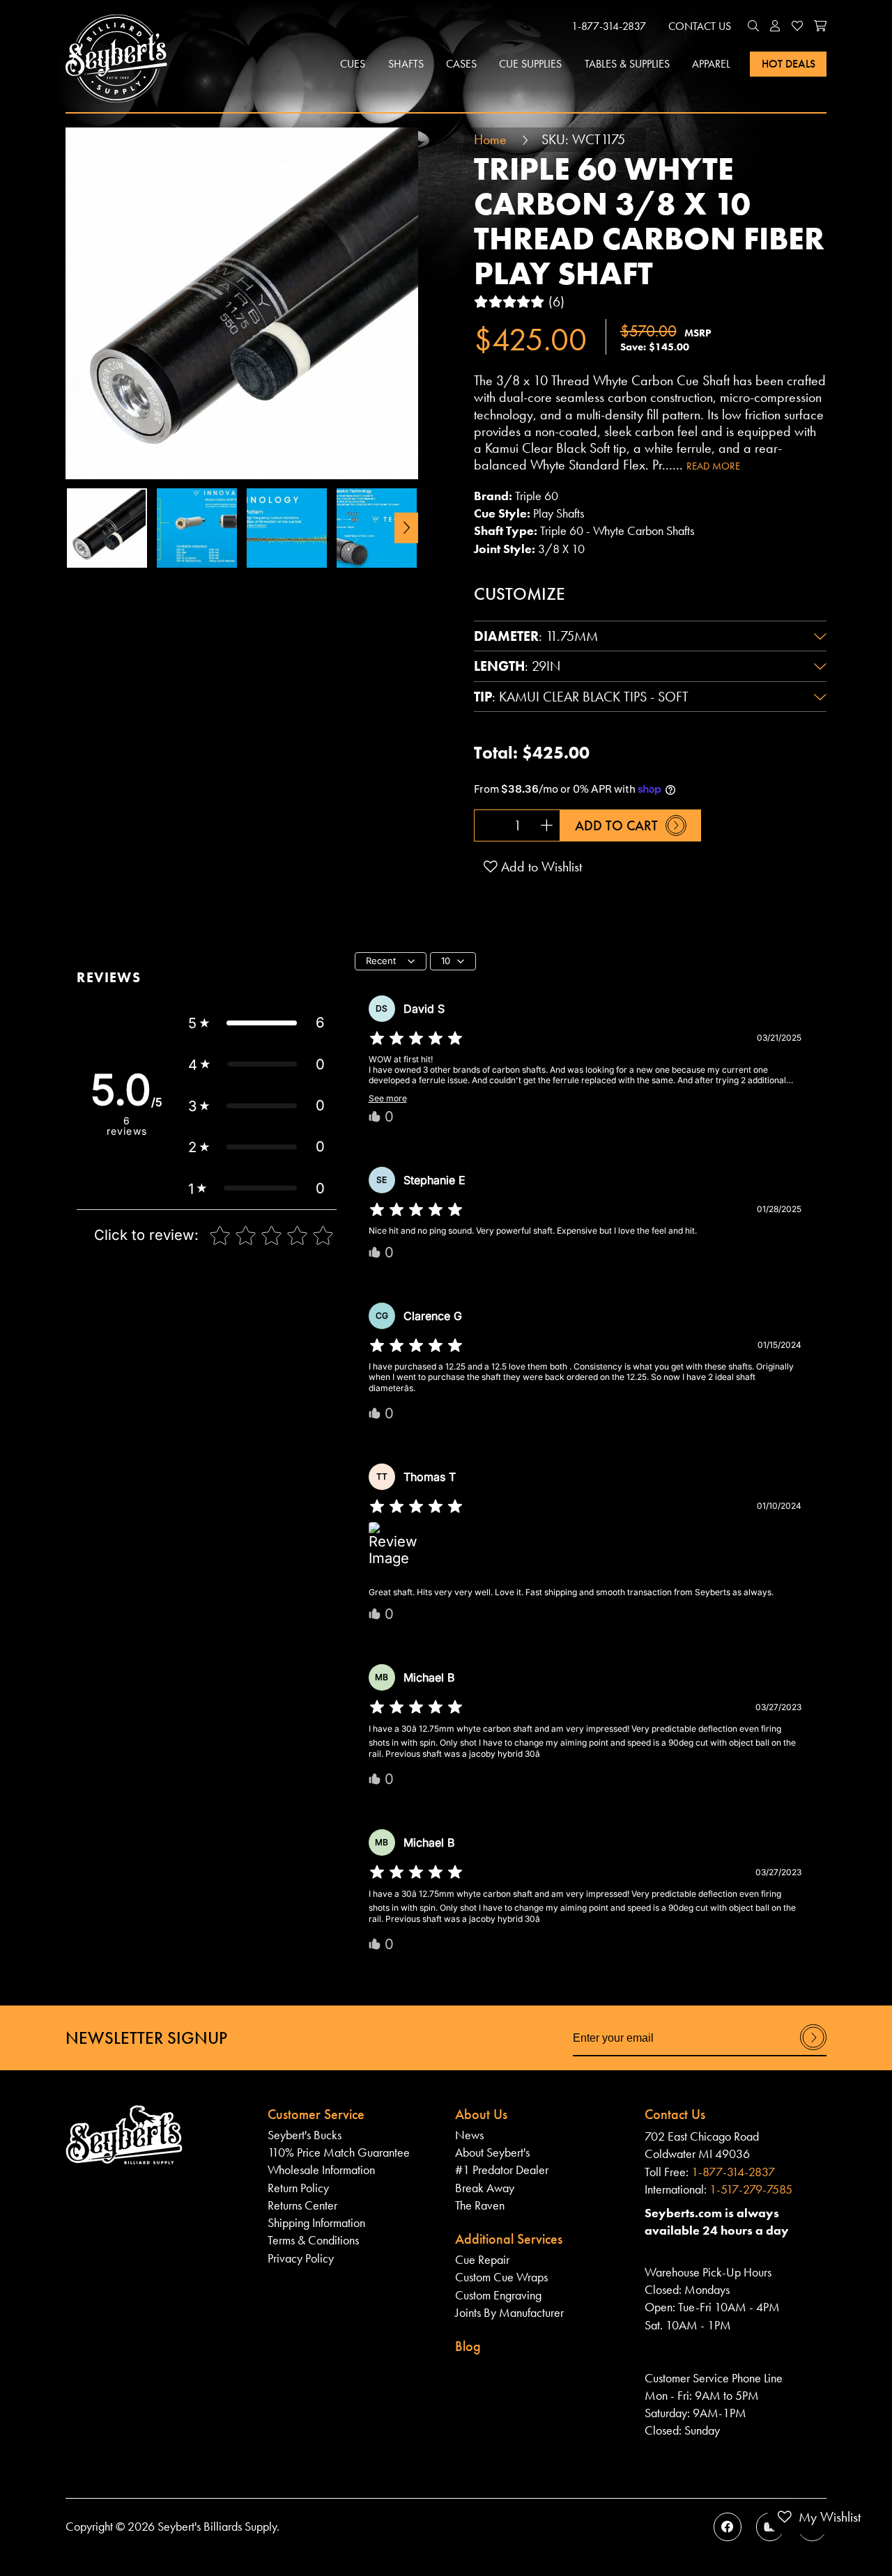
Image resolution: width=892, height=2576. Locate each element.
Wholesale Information (321, 2170)
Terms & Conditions (313, 2240)
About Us (481, 2114)
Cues (353, 64)
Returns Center (302, 2205)
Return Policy (298, 2188)
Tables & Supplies (627, 64)
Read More (713, 466)
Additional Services (509, 2239)
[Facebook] (728, 2527)
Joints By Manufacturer (509, 2313)
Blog (468, 2346)
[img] (416, 1039)
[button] (753, 26)
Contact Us (700, 26)
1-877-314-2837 (609, 26)
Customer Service (316, 2114)
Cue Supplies (530, 64)
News (469, 2135)
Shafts (406, 64)
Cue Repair (482, 2260)
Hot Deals (789, 64)
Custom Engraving (498, 2295)
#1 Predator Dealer (502, 2170)
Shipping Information (316, 2223)
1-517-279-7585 (751, 2189)
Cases (461, 64)
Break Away (485, 2188)
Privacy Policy (301, 2258)
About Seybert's (492, 2152)
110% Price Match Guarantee (339, 2152)
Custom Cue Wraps (501, 2277)
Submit (813, 2049)
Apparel (711, 64)
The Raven (480, 2205)
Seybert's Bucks (305, 2135)
